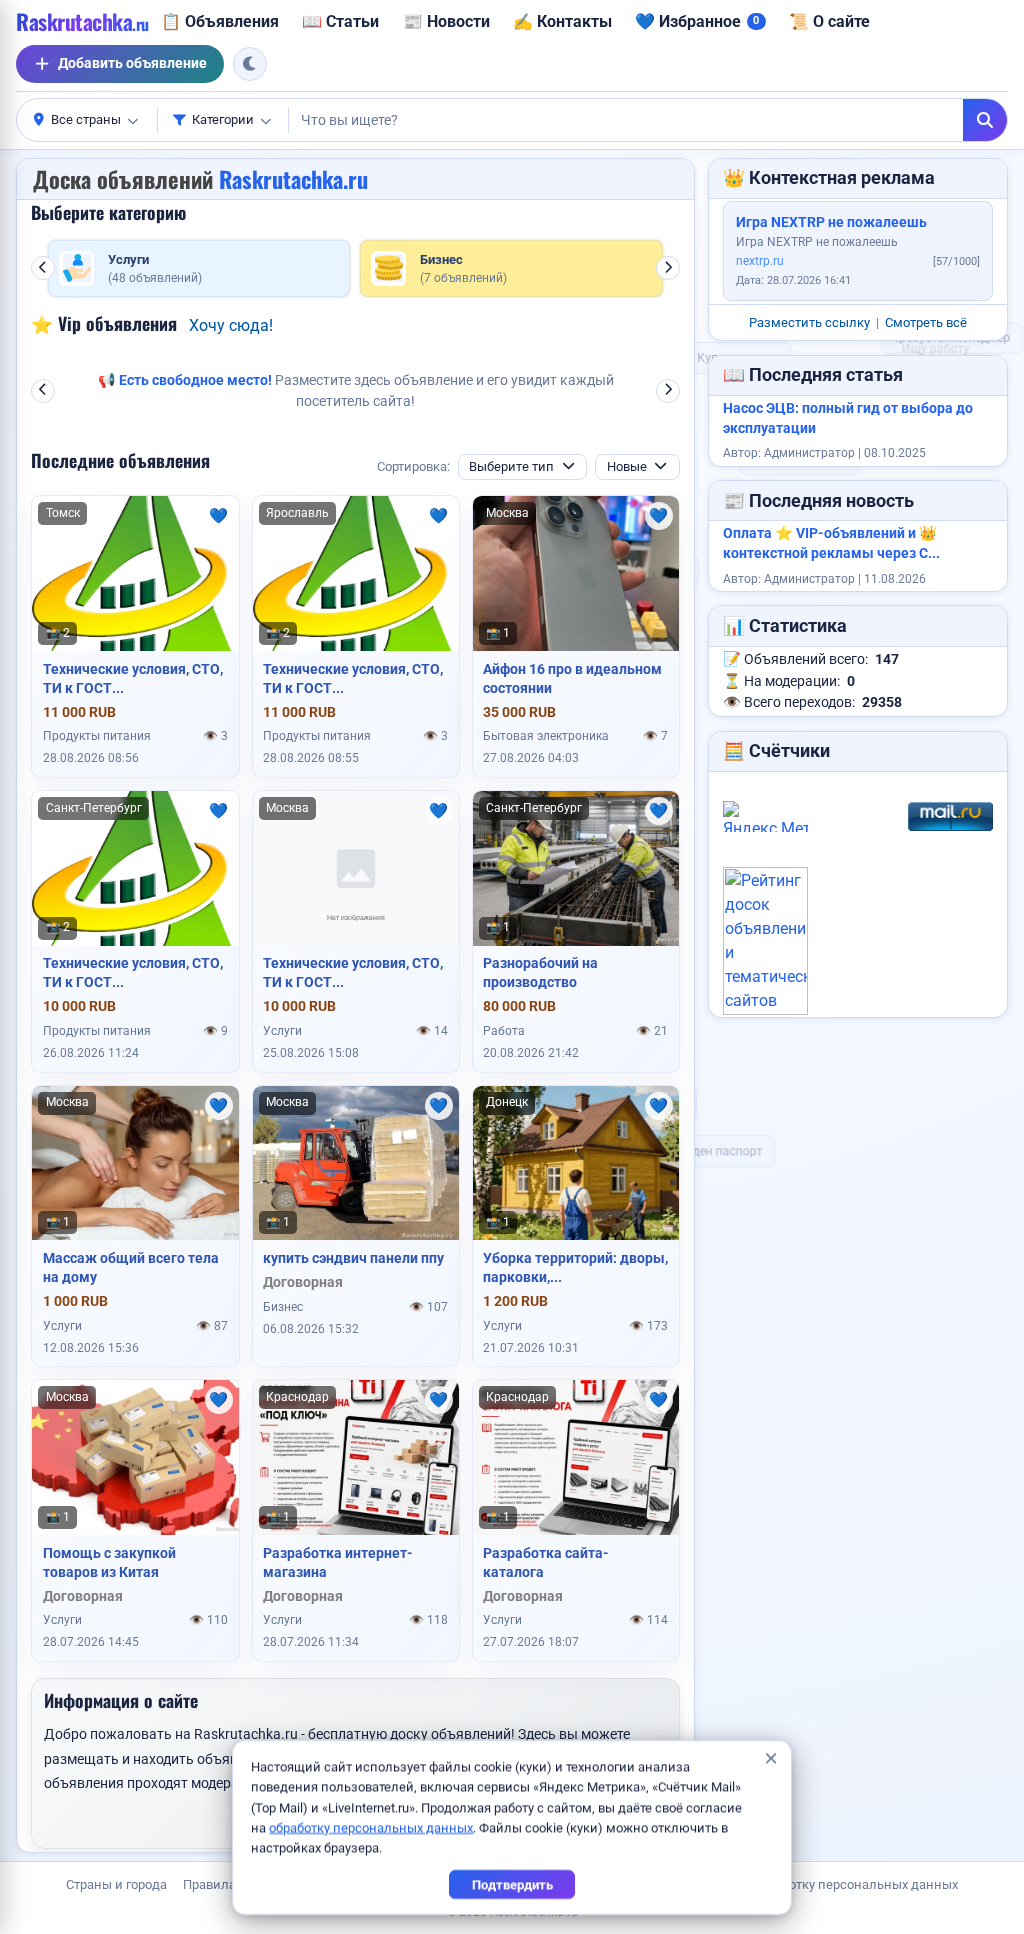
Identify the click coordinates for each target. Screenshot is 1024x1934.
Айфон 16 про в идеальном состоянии (572, 678)
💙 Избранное (697, 21)
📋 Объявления (220, 21)
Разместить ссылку (809, 322)
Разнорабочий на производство (540, 972)
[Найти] (985, 120)
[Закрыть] (770, 1759)
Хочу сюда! (231, 325)
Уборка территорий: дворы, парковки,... (575, 1267)
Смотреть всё (926, 322)
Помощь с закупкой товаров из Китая (109, 1562)
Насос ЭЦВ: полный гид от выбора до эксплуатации (848, 418)
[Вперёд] (668, 268)
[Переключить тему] (250, 64)
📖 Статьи (340, 21)
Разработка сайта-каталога (546, 1562)
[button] (87, 120)
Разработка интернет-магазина (338, 1562)
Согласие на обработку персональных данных (817, 1884)
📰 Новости (446, 21)
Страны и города (116, 1884)
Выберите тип (511, 466)
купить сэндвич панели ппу (353, 1258)
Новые (627, 466)
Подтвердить (512, 1884)
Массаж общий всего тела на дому (131, 1267)
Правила (209, 1884)
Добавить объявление (132, 63)
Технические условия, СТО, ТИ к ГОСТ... (133, 678)
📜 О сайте (829, 21)
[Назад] (43, 268)
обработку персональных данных (371, 1827)
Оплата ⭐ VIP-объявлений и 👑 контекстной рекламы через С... (831, 543)
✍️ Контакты (562, 21)
